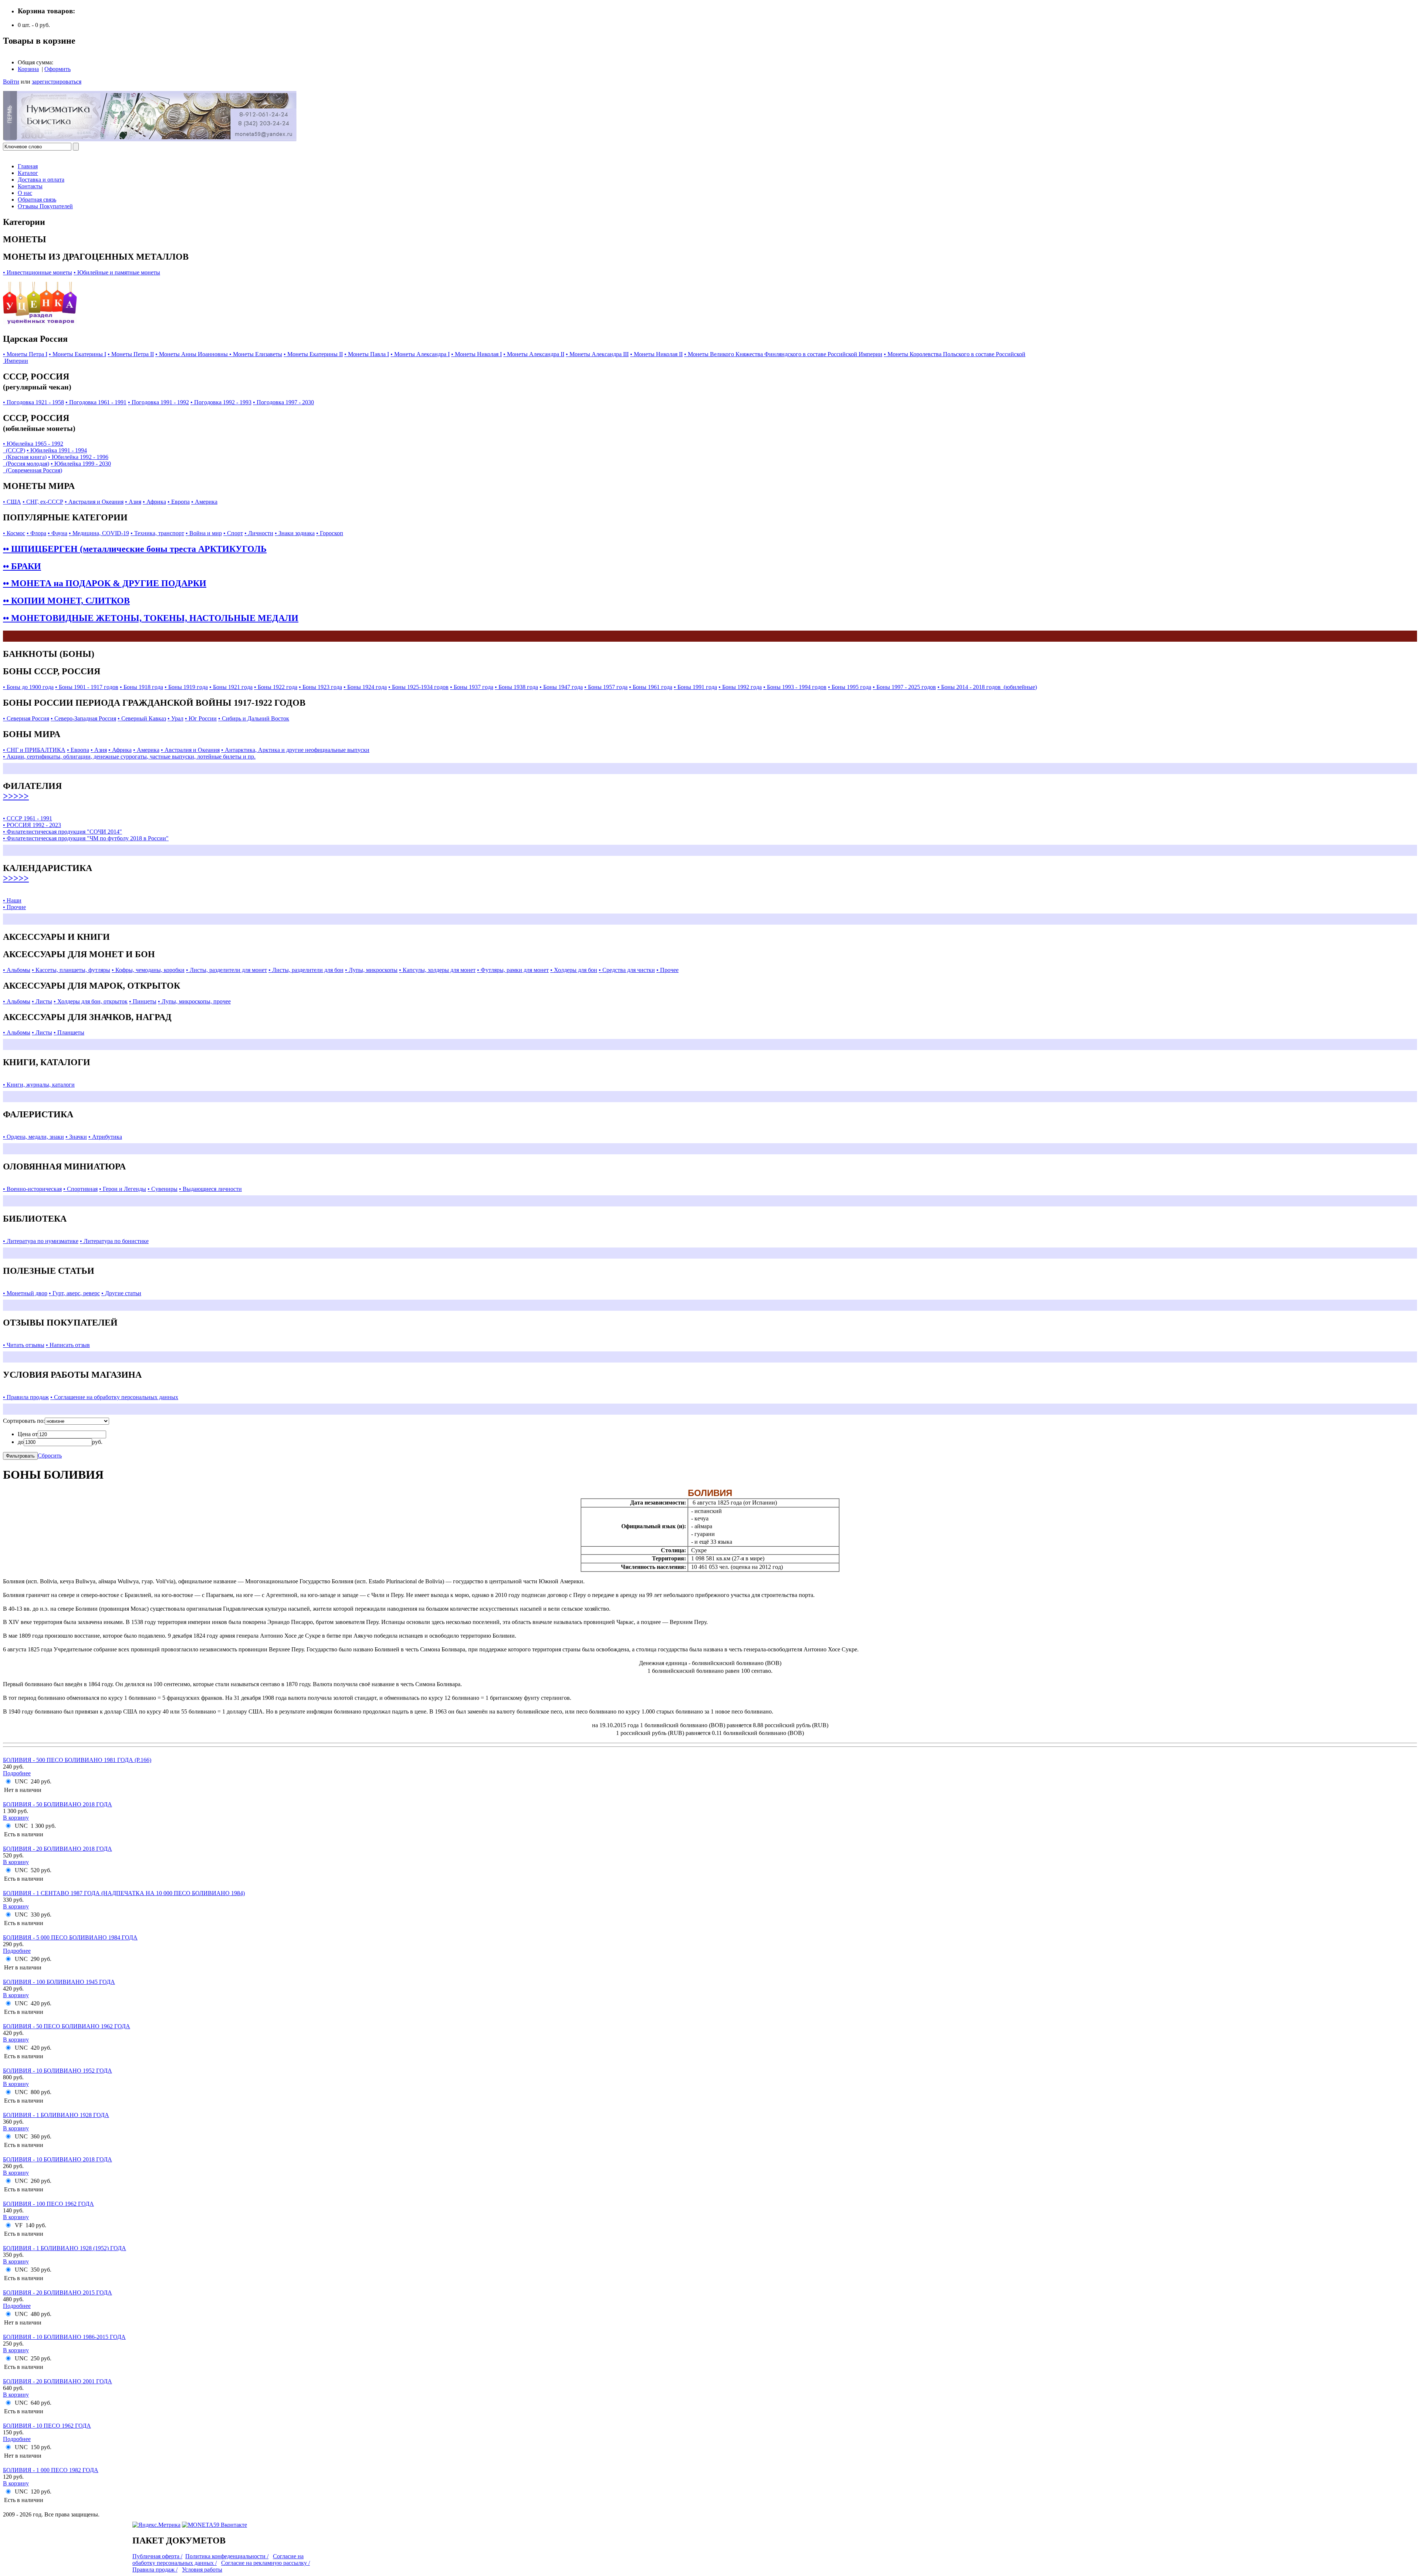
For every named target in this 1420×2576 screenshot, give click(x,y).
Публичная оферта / (157, 2556)
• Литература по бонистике (114, 1241)
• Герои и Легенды (123, 1189)
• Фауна (58, 533)
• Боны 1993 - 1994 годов (795, 687)
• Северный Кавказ (142, 718)
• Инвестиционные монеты (38, 272)
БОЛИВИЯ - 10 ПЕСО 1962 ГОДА (47, 2426)
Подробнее (17, 1773)
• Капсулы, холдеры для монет (437, 970)
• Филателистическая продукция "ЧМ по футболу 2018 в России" (86, 838)
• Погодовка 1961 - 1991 (96, 402)
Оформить (58, 69)
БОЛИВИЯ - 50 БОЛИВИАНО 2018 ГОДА (58, 1804)
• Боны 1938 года (516, 687)
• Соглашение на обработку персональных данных (114, 1397)
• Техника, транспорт (157, 533)
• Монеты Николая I (476, 354)
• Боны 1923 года (320, 687)
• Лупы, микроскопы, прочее (194, 1001)
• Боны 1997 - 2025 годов (904, 687)
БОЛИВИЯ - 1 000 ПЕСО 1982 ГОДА (51, 2470)
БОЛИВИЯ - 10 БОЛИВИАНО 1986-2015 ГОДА (64, 2337)
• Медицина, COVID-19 (99, 533)
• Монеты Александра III (597, 354)
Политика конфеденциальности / (227, 2556)
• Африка (154, 502)
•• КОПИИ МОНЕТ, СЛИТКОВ (66, 601)
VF (19, 2225)
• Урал (175, 718)
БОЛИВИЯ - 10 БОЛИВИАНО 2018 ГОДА (58, 2159)
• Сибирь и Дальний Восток (254, 718)
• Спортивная (80, 1189)
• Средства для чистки (627, 970)
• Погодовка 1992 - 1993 (221, 402)
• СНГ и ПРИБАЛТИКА (34, 750)
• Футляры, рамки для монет (513, 970)
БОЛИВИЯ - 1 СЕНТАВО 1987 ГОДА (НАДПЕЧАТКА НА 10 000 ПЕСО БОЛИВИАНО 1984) (124, 1893)
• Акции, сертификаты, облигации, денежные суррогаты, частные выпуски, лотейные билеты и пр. (129, 757)
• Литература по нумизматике (41, 1241)
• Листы (42, 1001)
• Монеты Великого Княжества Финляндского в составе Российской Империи (783, 354)
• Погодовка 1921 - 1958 (33, 402)
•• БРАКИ (22, 566)
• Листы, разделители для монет (226, 970)
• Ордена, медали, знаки (33, 1137)
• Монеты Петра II (131, 354)
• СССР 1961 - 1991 (28, 818)
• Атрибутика (105, 1137)
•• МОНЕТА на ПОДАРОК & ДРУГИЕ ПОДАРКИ (105, 583)
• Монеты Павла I (367, 354)
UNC (21, 1781)
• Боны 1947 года (561, 687)
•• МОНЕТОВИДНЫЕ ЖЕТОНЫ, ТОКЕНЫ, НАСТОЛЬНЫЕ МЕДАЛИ (151, 618)
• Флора (36, 533)
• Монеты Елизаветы (256, 354)
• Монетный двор (25, 1293)
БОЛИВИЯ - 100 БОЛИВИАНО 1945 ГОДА (59, 1982)
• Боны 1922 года (276, 687)
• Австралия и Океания (94, 502)
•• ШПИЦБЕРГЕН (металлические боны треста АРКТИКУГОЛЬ (135, 549)
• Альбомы (17, 970)
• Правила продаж (26, 1397)
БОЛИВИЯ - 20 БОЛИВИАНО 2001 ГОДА (58, 2381)
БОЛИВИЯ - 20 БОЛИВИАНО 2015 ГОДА (58, 2293)
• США (12, 502)
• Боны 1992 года (740, 687)
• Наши (12, 900)
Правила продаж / (155, 2570)
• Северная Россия (26, 718)
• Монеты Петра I (25, 354)
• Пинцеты (143, 1001)
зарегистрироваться (57, 82)
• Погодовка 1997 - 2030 (283, 402)
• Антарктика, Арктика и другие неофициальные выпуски (295, 750)
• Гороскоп (330, 533)
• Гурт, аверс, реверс (74, 1293)
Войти (11, 82)
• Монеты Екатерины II (313, 354)
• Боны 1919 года (186, 687)
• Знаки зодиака (295, 533)
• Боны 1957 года (606, 687)
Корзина (28, 69)
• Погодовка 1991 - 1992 (158, 402)
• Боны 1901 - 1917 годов (87, 687)
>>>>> (16, 796)
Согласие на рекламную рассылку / (266, 2563)
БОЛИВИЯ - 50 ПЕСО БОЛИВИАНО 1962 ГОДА (67, 2026)
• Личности (259, 533)
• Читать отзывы (24, 1345)
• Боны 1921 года (231, 687)
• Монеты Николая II (656, 354)
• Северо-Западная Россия (83, 718)
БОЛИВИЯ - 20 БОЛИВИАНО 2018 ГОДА (58, 1849)
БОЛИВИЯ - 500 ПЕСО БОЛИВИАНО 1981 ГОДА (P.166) (77, 1760)
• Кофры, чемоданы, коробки (148, 970)
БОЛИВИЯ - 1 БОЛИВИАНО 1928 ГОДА (56, 2115)
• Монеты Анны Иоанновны (192, 354)
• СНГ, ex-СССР (43, 502)
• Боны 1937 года (472, 687)
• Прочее (667, 970)
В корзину (16, 1818)
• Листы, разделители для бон (306, 970)
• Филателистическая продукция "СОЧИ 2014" (62, 832)
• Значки (76, 1137)
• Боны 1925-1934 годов (418, 687)
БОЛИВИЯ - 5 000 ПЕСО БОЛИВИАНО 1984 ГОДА (70, 1937)
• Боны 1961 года (651, 687)
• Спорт (233, 533)
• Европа (179, 502)
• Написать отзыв (68, 1345)
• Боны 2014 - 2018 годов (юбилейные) (987, 687)
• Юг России (201, 718)
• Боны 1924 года (365, 687)
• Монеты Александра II (534, 354)
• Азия (133, 502)
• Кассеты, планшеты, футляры (71, 970)
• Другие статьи (121, 1293)
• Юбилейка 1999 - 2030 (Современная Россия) (57, 467)
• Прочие (14, 907)
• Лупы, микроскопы (371, 970)
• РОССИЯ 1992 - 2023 (32, 825)
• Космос (14, 533)
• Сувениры (163, 1189)
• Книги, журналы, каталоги (39, 1085)
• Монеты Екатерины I (77, 354)
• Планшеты (69, 1032)
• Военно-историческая (32, 1189)
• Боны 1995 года (850, 687)
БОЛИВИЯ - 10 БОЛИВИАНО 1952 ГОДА (58, 2071)
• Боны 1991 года (695, 687)
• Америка (204, 502)
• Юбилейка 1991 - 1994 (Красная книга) (45, 454)
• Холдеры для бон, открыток (91, 1001)
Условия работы (202, 2570)
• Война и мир (204, 533)
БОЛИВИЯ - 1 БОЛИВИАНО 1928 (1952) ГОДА (65, 2248)
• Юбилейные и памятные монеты (117, 272)
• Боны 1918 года (141, 687)
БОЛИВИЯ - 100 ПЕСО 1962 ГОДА (48, 2204)
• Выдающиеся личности (210, 1189)
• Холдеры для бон (574, 970)
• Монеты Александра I (420, 354)
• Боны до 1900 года (28, 687)
